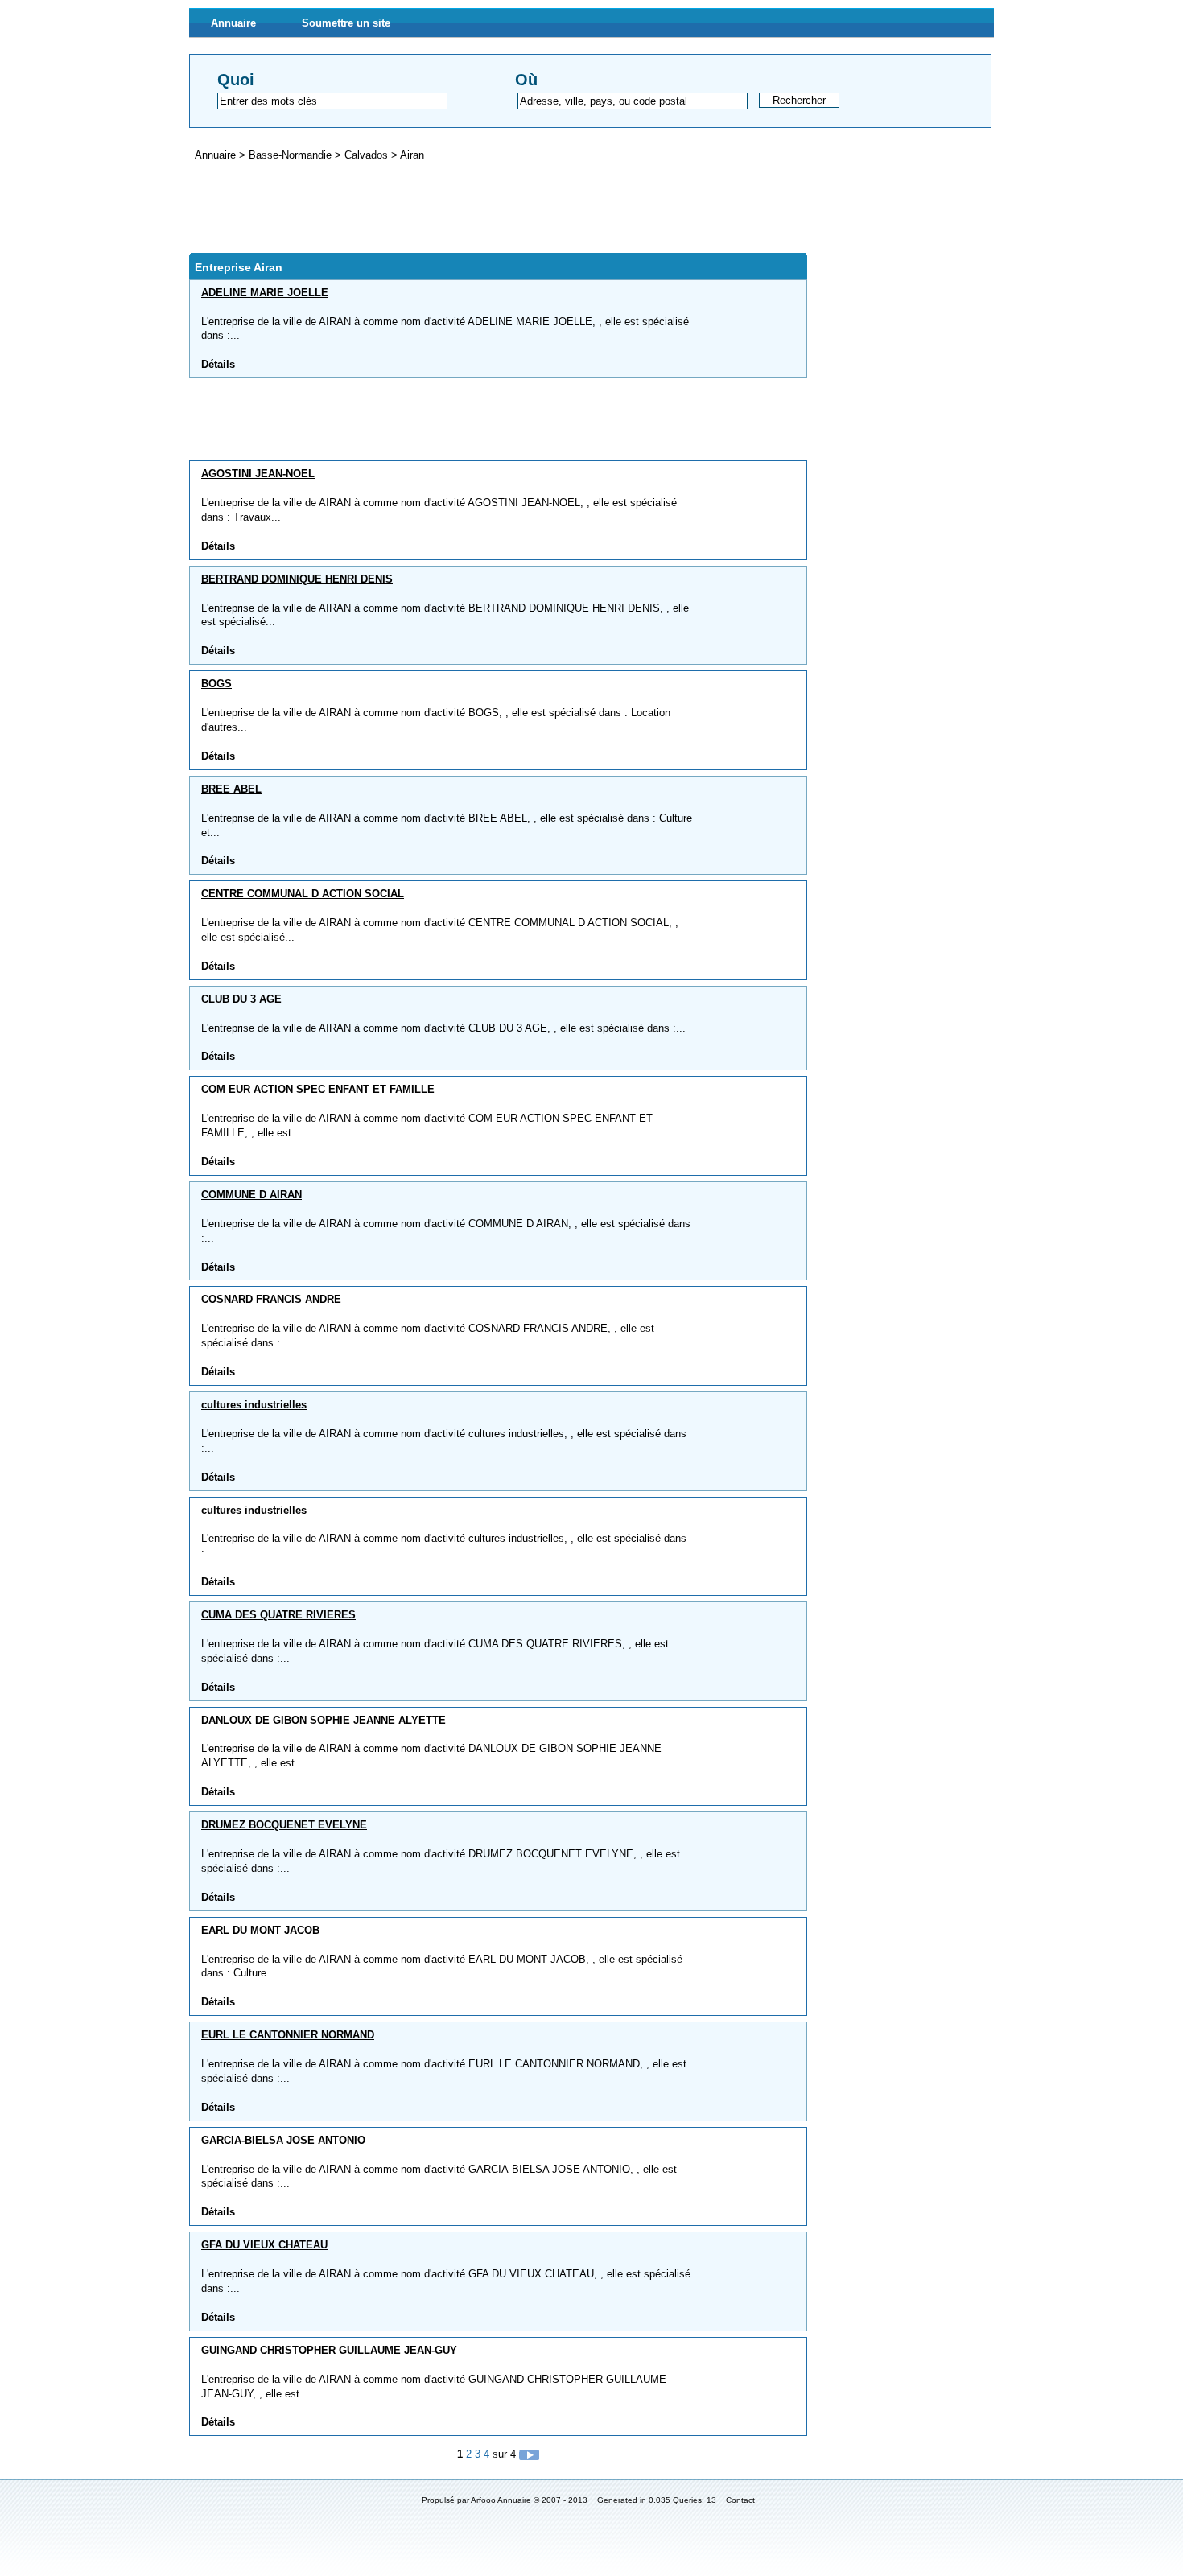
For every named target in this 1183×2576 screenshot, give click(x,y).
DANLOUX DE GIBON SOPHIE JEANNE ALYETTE (324, 1720)
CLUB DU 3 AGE (241, 999)
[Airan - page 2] (529, 2454)
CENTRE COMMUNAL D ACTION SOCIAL (303, 894)
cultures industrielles (254, 1405)
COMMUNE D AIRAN (251, 1195)
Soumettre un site (346, 23)
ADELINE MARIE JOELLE (265, 293)
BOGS (216, 684)
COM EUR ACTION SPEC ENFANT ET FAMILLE (318, 1089)
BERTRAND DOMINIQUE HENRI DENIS (297, 579)
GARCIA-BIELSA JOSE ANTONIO (283, 2140)
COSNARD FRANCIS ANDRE (271, 1299)
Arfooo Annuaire (501, 2500)
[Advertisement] (482, 208)
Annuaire (233, 23)
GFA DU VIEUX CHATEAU (264, 2245)
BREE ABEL (231, 789)
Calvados (368, 155)
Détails (218, 364)
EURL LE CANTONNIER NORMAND (288, 2035)
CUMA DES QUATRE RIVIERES (278, 1615)
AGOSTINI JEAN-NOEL (258, 474)
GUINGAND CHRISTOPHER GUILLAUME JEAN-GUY (329, 2350)
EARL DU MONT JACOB (260, 1930)
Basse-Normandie (292, 155)
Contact (740, 2500)
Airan (412, 155)
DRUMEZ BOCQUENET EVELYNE (284, 1825)
